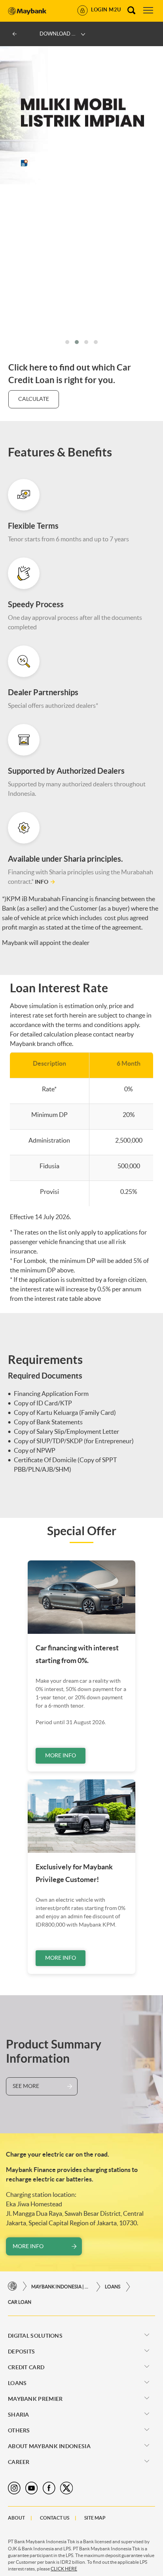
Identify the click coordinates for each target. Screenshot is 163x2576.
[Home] (12, 2287)
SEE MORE (26, 2086)
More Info (61, 1755)
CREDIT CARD (26, 2367)
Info (42, 882)
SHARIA (19, 2415)
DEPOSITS (21, 2352)
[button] (67, 342)
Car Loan (20, 2302)
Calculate (34, 399)
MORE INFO (28, 2246)
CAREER (19, 2462)
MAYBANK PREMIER (35, 2399)
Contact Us (55, 2518)
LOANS (113, 2287)
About (16, 2518)
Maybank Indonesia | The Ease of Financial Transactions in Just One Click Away (61, 2287)
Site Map (95, 2518)
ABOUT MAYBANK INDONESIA (49, 2446)
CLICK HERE (64, 2569)
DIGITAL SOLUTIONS (35, 2336)
